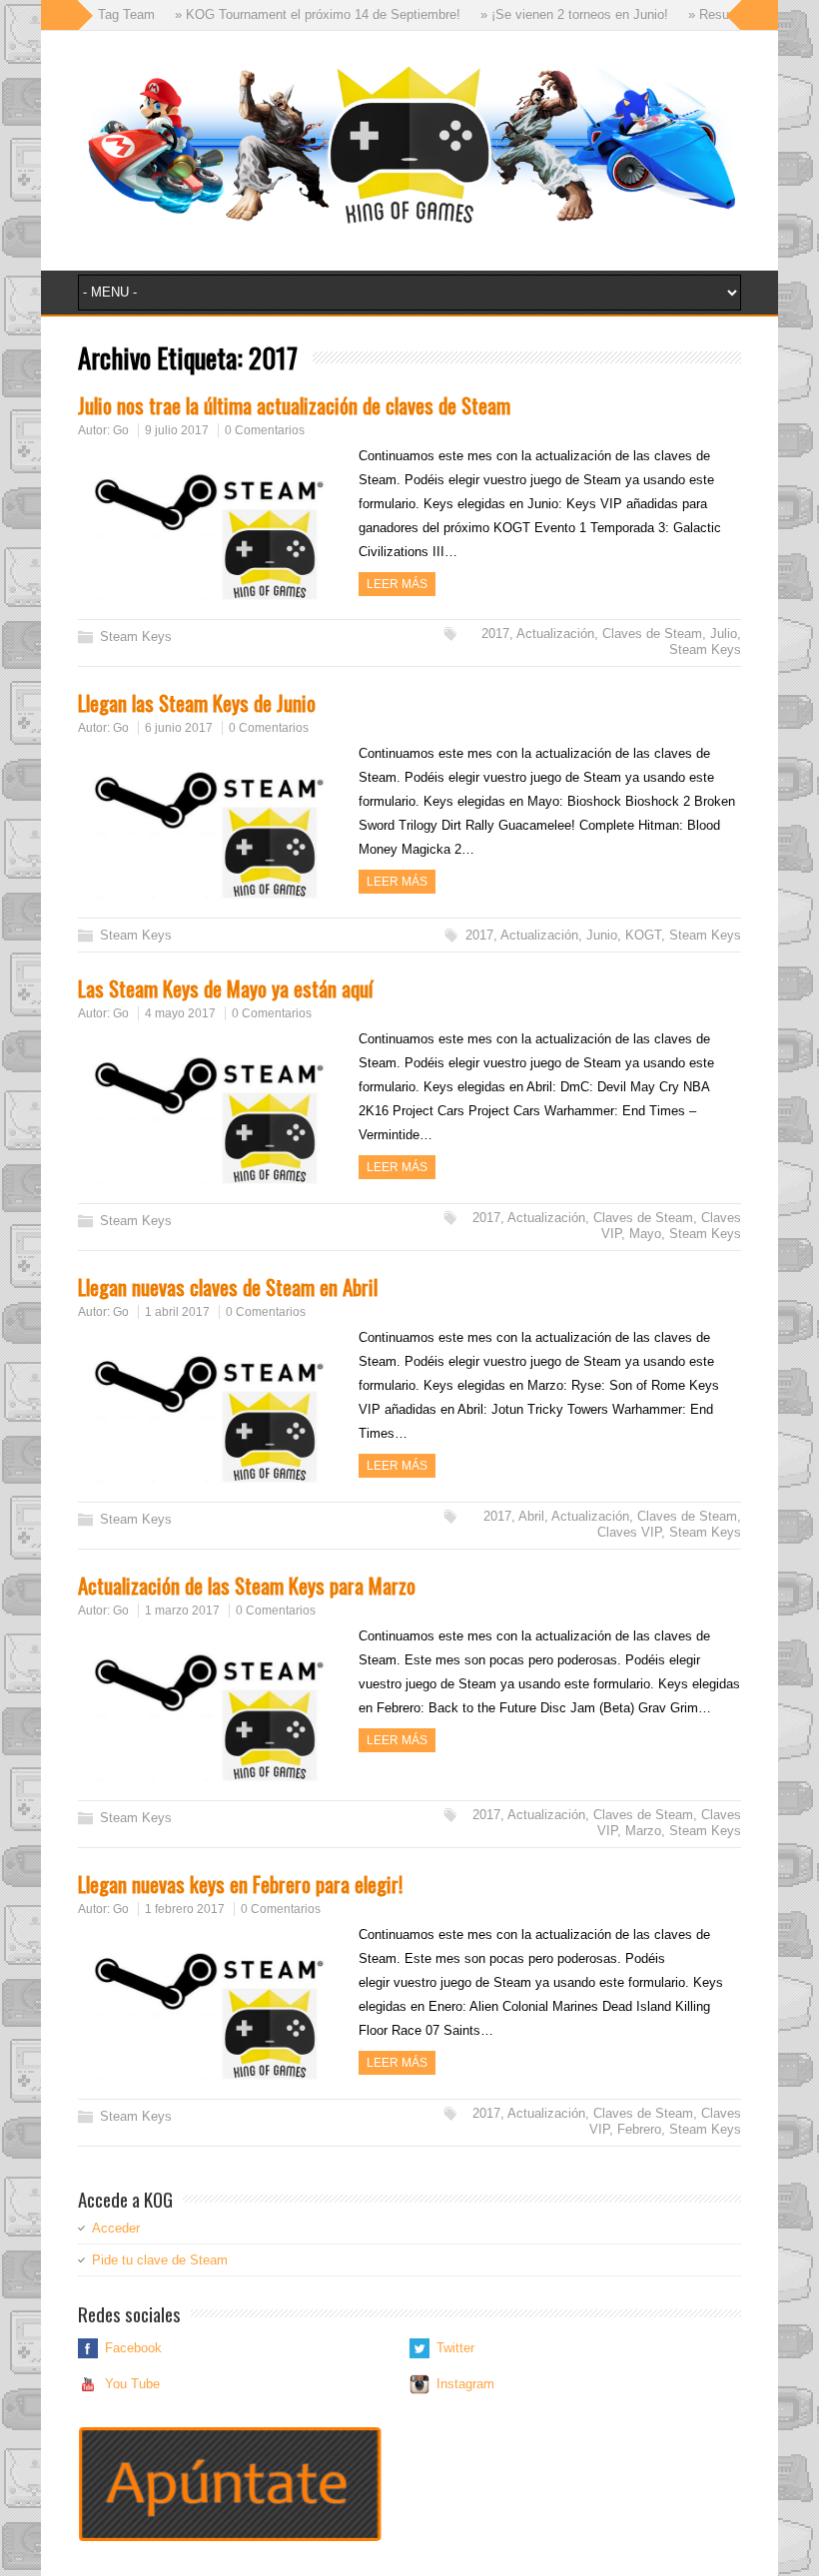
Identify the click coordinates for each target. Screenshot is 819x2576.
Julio (724, 634)
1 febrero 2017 (185, 1909)
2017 (495, 634)
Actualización (555, 634)
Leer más (397, 584)
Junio (602, 935)
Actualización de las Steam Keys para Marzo (247, 1585)
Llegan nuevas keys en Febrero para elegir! (240, 1884)
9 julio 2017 (177, 430)
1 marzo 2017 (182, 1610)
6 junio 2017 (179, 728)
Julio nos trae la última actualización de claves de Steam (294, 405)
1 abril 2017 (177, 1312)
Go (121, 430)
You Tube (132, 2384)
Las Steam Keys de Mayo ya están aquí (225, 988)
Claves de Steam (652, 634)
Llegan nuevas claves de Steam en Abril (228, 1287)
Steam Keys (136, 637)
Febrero (639, 2129)
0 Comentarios (265, 430)
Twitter (455, 2348)
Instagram (465, 2384)
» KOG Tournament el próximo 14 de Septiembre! (289, 14)
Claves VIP (629, 1532)
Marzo (643, 1831)
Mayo (645, 1234)
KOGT (643, 935)
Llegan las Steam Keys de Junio (197, 702)
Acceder (116, 2228)
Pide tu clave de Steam (160, 2260)
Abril (531, 1516)
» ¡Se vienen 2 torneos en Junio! (545, 14)
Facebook (133, 2348)
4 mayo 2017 (180, 1013)
